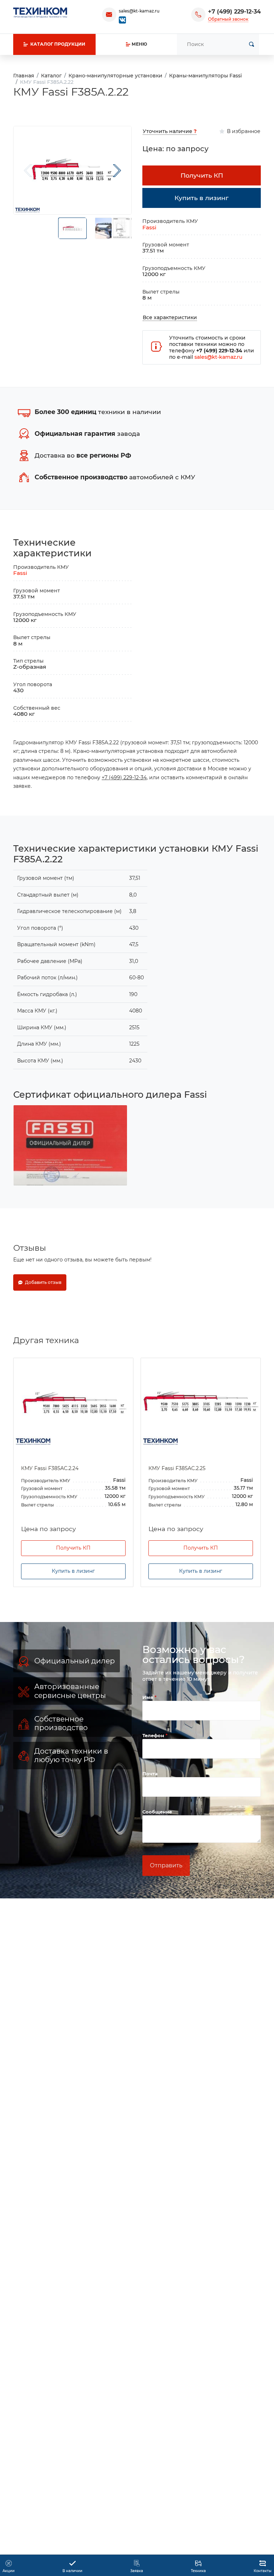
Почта (150, 1774)
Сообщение (157, 1812)
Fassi (149, 227)
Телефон (154, 1735)
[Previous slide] (28, 170)
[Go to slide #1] (72, 228)
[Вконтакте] (122, 19)
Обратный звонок (228, 19)
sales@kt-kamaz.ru (139, 11)
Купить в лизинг (73, 1571)
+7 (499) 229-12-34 (234, 12)
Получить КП (73, 1548)
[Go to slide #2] (103, 228)
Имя (148, 1697)
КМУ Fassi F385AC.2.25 (177, 1468)
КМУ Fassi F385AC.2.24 (50, 1468)
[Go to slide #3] (121, 228)
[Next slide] (117, 170)
